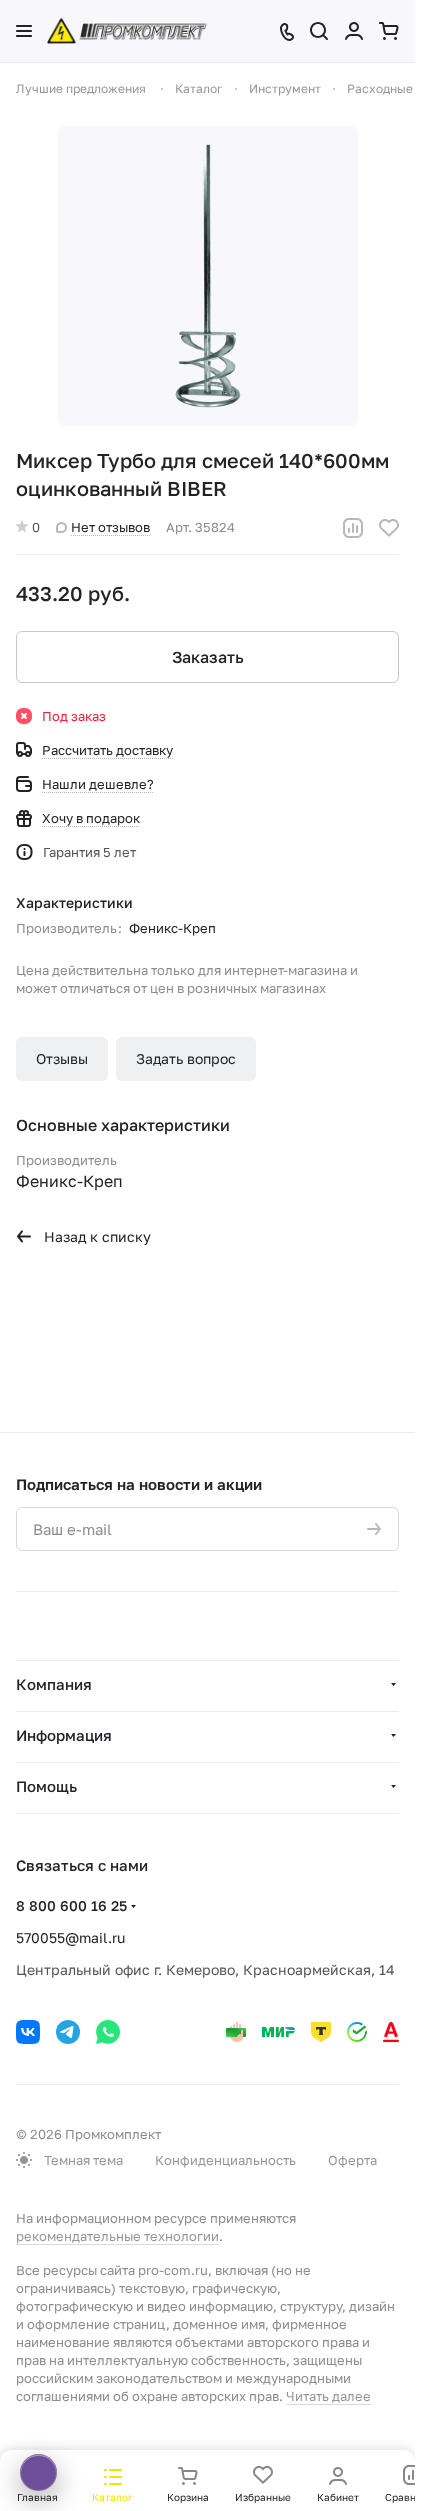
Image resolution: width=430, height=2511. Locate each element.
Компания (54, 1684)
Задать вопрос (186, 1058)
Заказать (208, 657)
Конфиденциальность (225, 2160)
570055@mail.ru (70, 1937)
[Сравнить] (353, 528)
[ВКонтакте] (28, 2032)
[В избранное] (389, 528)
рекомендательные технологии (117, 2236)
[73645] (208, 276)
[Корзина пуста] (389, 31)
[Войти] (354, 31)
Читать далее (328, 2396)
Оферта (352, 2160)
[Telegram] (68, 2032)
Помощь (46, 1786)
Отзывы (62, 1058)
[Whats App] (108, 2032)
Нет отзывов (110, 527)
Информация (64, 1735)
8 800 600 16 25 (71, 1905)
